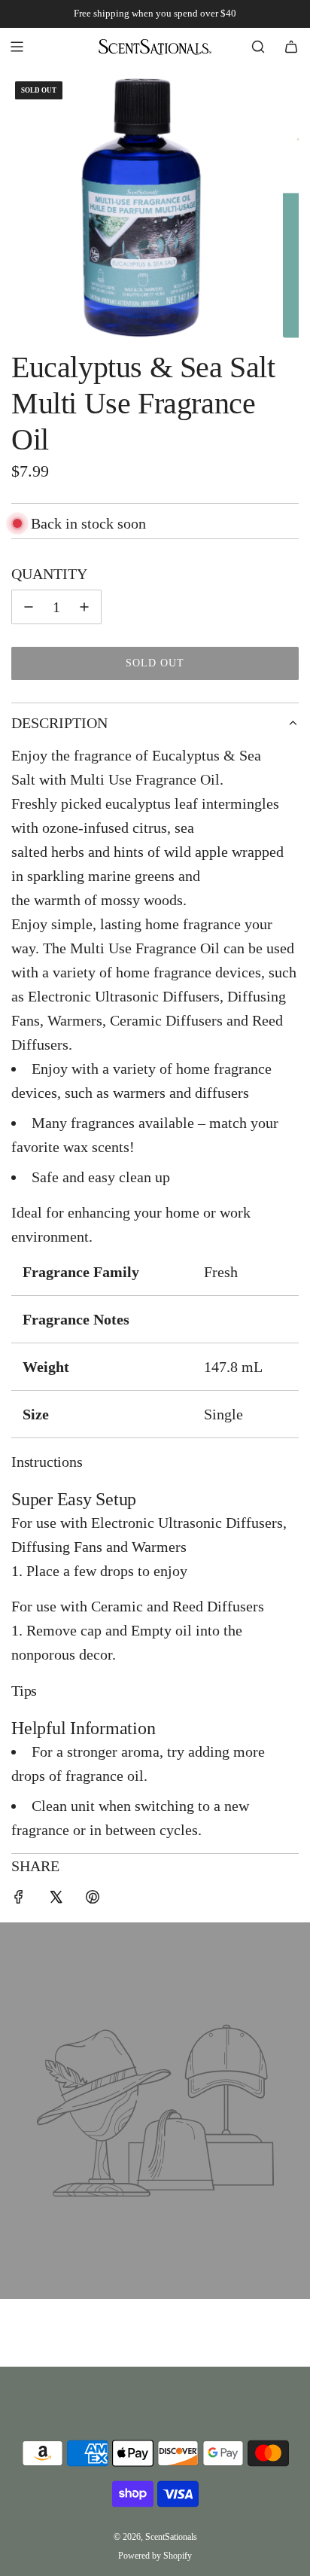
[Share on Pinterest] (93, 1899)
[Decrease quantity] (29, 607)
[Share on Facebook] (19, 1899)
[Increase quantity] (84, 607)
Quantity (49, 574)
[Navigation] (17, 47)
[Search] (258, 47)
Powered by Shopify (155, 2556)
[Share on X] (56, 1899)
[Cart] (291, 47)
